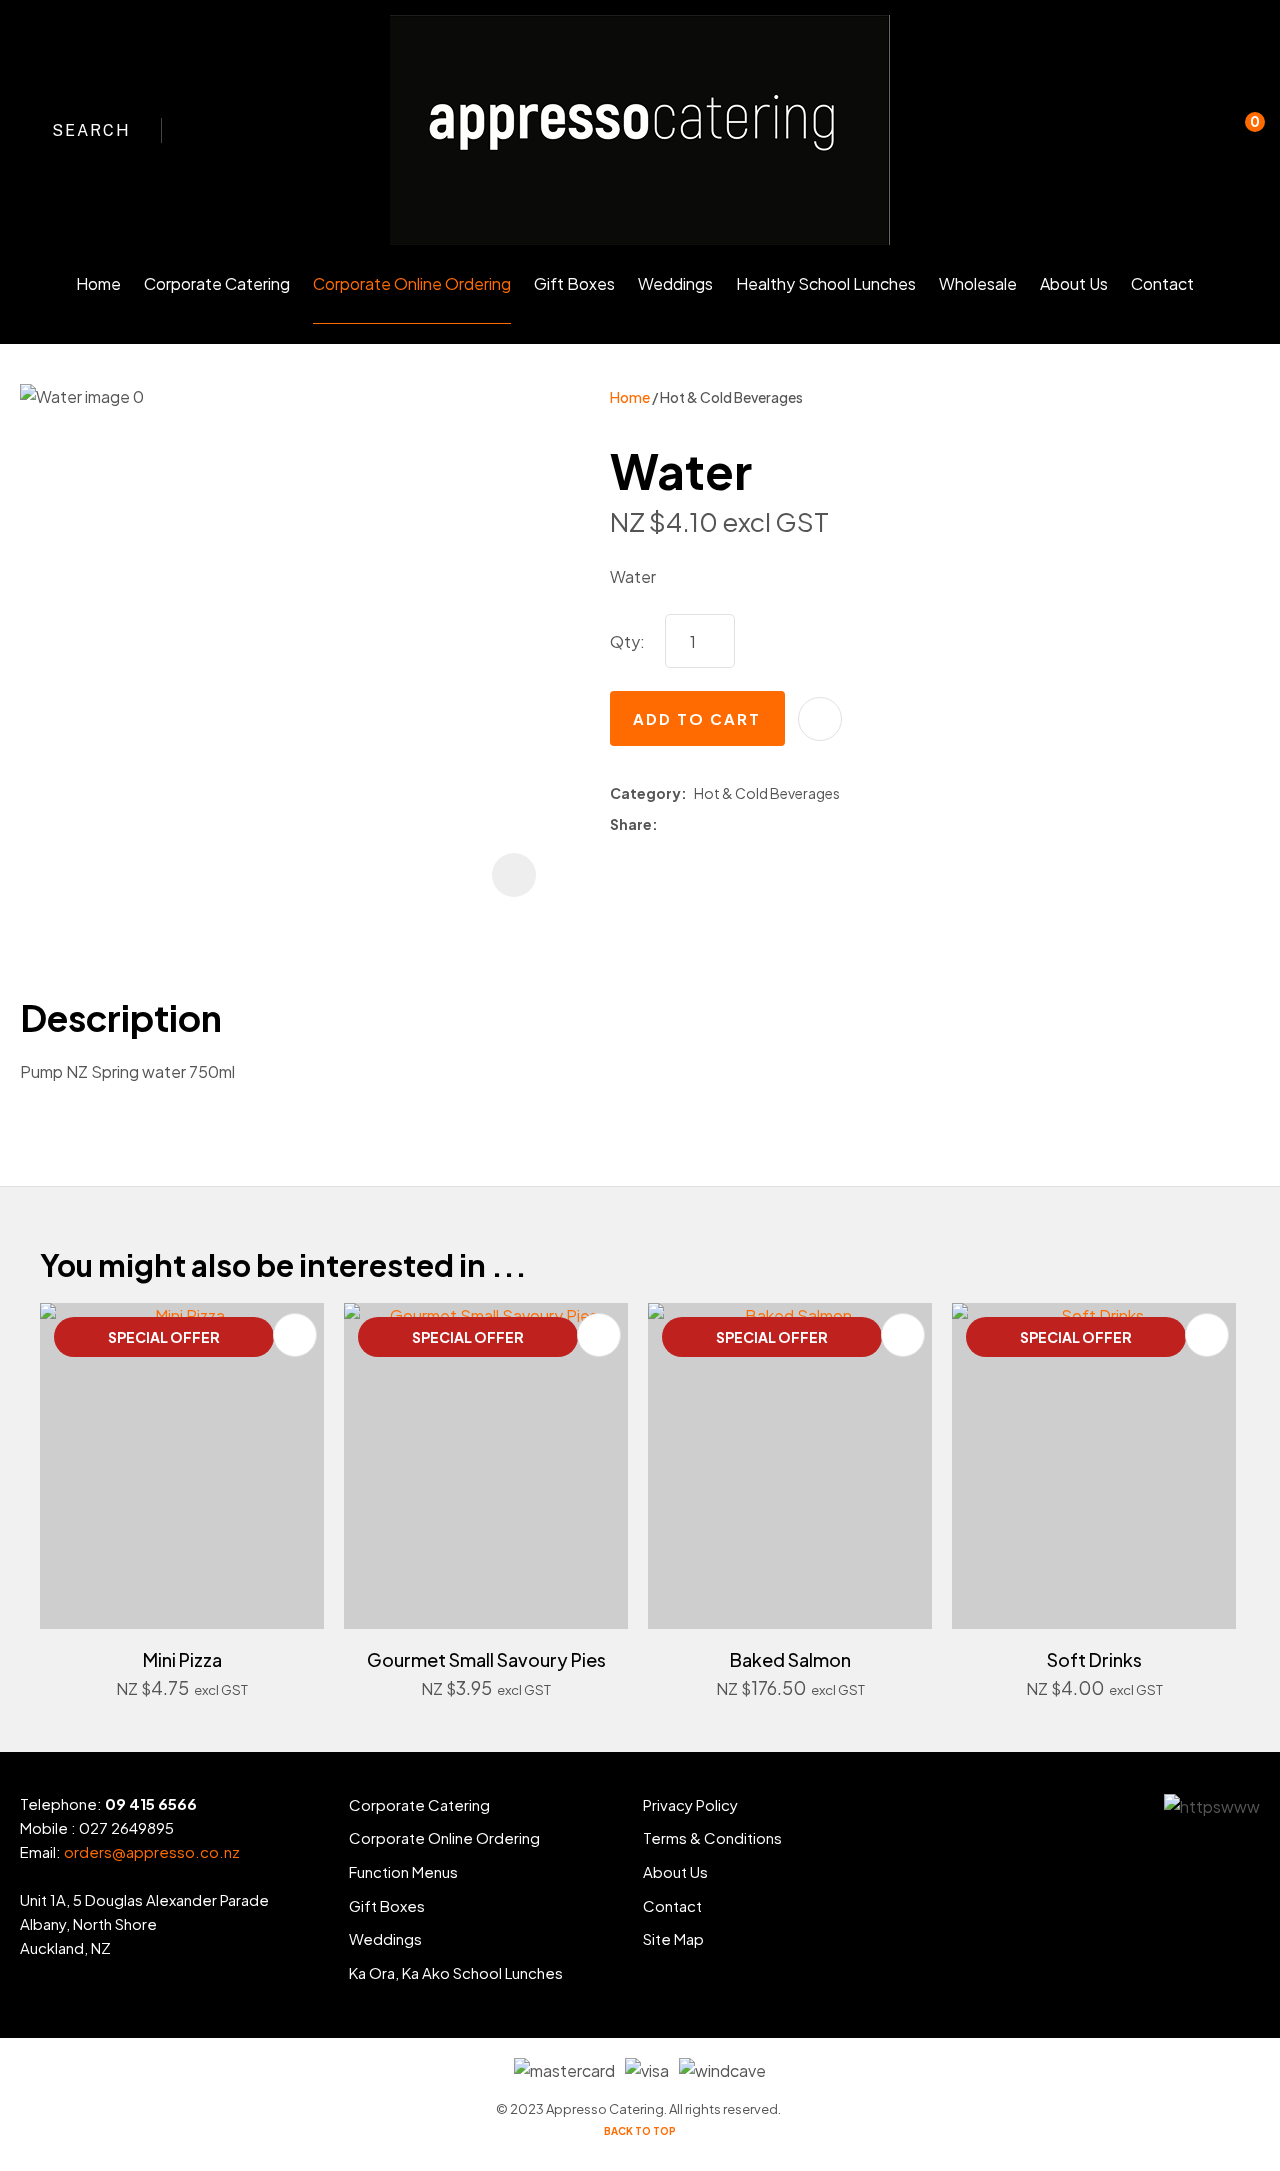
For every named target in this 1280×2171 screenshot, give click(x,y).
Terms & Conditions (712, 1837)
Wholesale (978, 283)
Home (98, 283)
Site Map (673, 1938)
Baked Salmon (790, 1659)
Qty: (627, 641)
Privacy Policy (690, 1804)
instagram (241, 130)
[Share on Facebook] (668, 825)
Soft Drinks (1094, 1659)
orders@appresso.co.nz (152, 1851)
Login (1158, 143)
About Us (1074, 283)
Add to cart (697, 718)
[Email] (722, 825)
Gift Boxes (574, 283)
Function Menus (403, 1871)
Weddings (675, 283)
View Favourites (1199, 130)
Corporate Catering (217, 283)
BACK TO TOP (640, 2131)
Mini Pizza (182, 1659)
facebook (205, 130)
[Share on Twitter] (693, 825)
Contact (1162, 283)
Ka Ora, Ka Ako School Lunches (456, 1972)
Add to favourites (295, 1335)
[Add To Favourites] (820, 719)
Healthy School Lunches (826, 283)
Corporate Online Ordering (412, 283)
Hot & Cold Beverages (731, 397)
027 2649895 (126, 1827)
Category (645, 793)
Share (631, 824)
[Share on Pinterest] (751, 825)
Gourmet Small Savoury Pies (486, 1659)
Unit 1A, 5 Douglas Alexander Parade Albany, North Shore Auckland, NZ (144, 1923)
